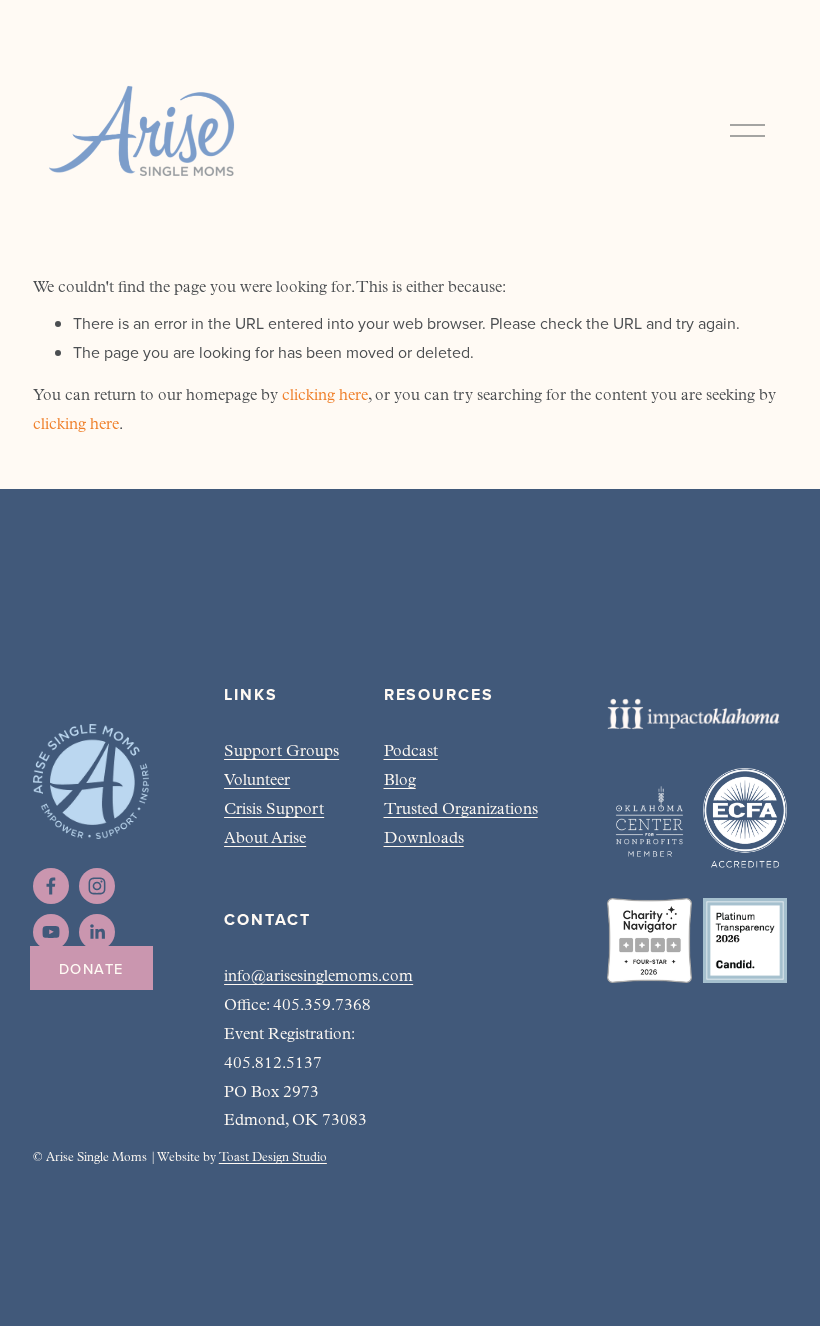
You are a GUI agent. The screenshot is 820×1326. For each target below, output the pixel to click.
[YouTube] (51, 932)
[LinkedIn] (97, 932)
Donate (91, 968)
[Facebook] (51, 886)
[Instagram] (97, 886)
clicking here (325, 396)
